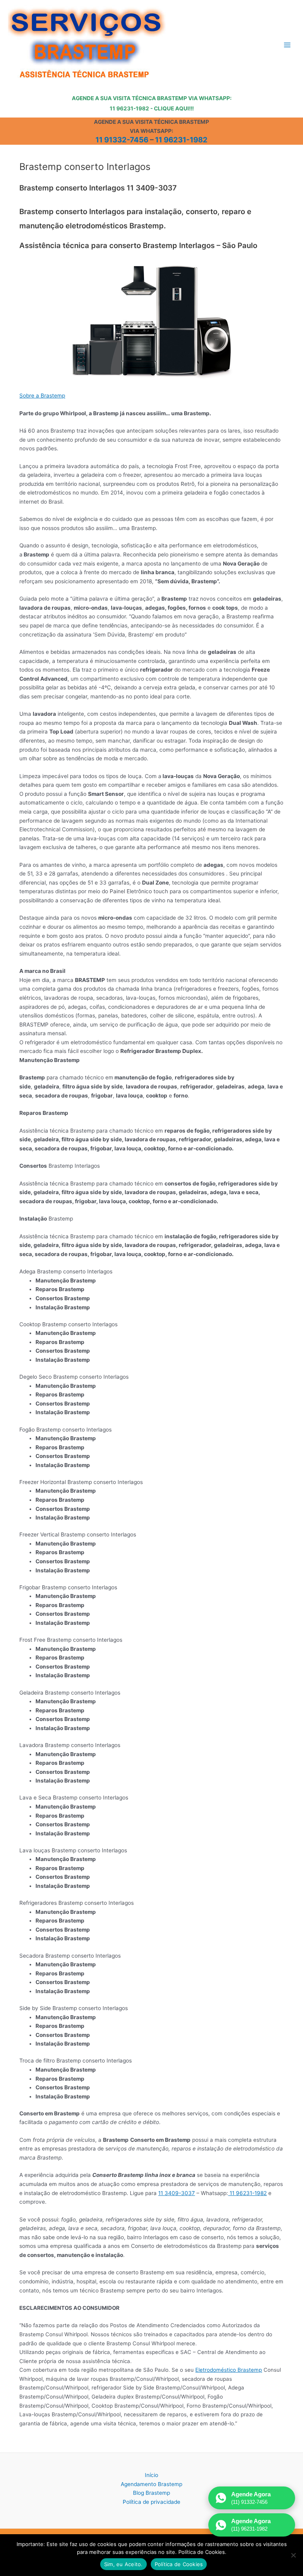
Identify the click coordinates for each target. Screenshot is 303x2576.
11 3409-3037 (177, 2193)
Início (151, 2475)
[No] (293, 2555)
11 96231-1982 (181, 140)
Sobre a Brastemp (42, 396)
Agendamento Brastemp (151, 2484)
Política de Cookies (179, 2564)
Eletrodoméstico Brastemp (229, 2370)
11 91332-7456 (122, 140)
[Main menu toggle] (287, 45)
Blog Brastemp (151, 2493)
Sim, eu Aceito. (123, 2564)
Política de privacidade (151, 2502)
